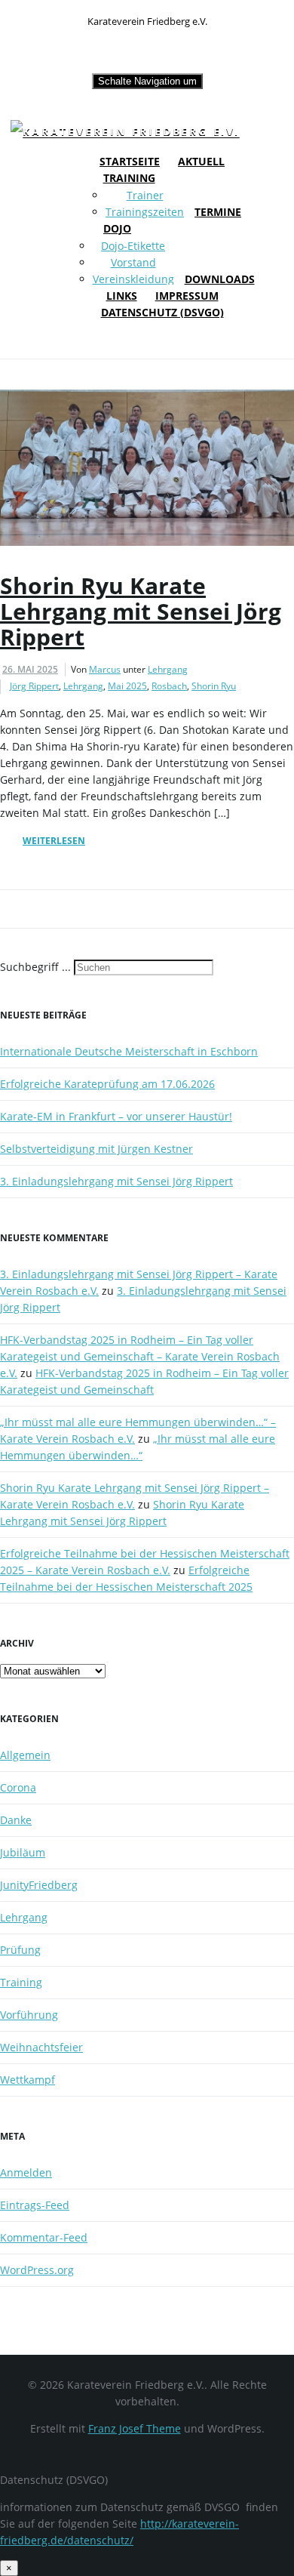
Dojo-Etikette (133, 246)
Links (122, 296)
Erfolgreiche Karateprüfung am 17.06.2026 (107, 1084)
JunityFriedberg (39, 1885)
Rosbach (169, 686)
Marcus (105, 669)
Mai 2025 (127, 686)
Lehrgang (168, 669)
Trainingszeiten (145, 212)
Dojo (117, 228)
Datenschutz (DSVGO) (162, 312)
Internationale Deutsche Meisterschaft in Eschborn (129, 1051)
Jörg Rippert (34, 686)
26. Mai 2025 (30, 669)
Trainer (145, 195)
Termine (218, 212)
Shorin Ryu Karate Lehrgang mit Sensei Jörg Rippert (141, 611)
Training (129, 178)
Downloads (220, 279)
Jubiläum (23, 1852)
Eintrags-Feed (35, 2205)
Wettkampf (28, 2080)
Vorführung (29, 2015)
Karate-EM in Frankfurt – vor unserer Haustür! (116, 1116)
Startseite (130, 161)
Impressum (187, 296)
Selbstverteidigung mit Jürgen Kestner (96, 1149)
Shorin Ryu (214, 686)
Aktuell (201, 161)
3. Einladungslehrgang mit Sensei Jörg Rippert (116, 1181)
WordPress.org (37, 2270)
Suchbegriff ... (35, 967)
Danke (16, 1820)
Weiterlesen (54, 841)
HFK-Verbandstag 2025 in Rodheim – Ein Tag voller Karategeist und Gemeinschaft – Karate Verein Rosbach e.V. (140, 1356)
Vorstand (133, 262)
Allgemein (25, 1755)
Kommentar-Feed (44, 2237)
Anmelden (26, 2172)
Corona (18, 1787)
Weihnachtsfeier (41, 2047)
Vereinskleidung (133, 279)
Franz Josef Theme (135, 2428)
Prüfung (20, 1950)
